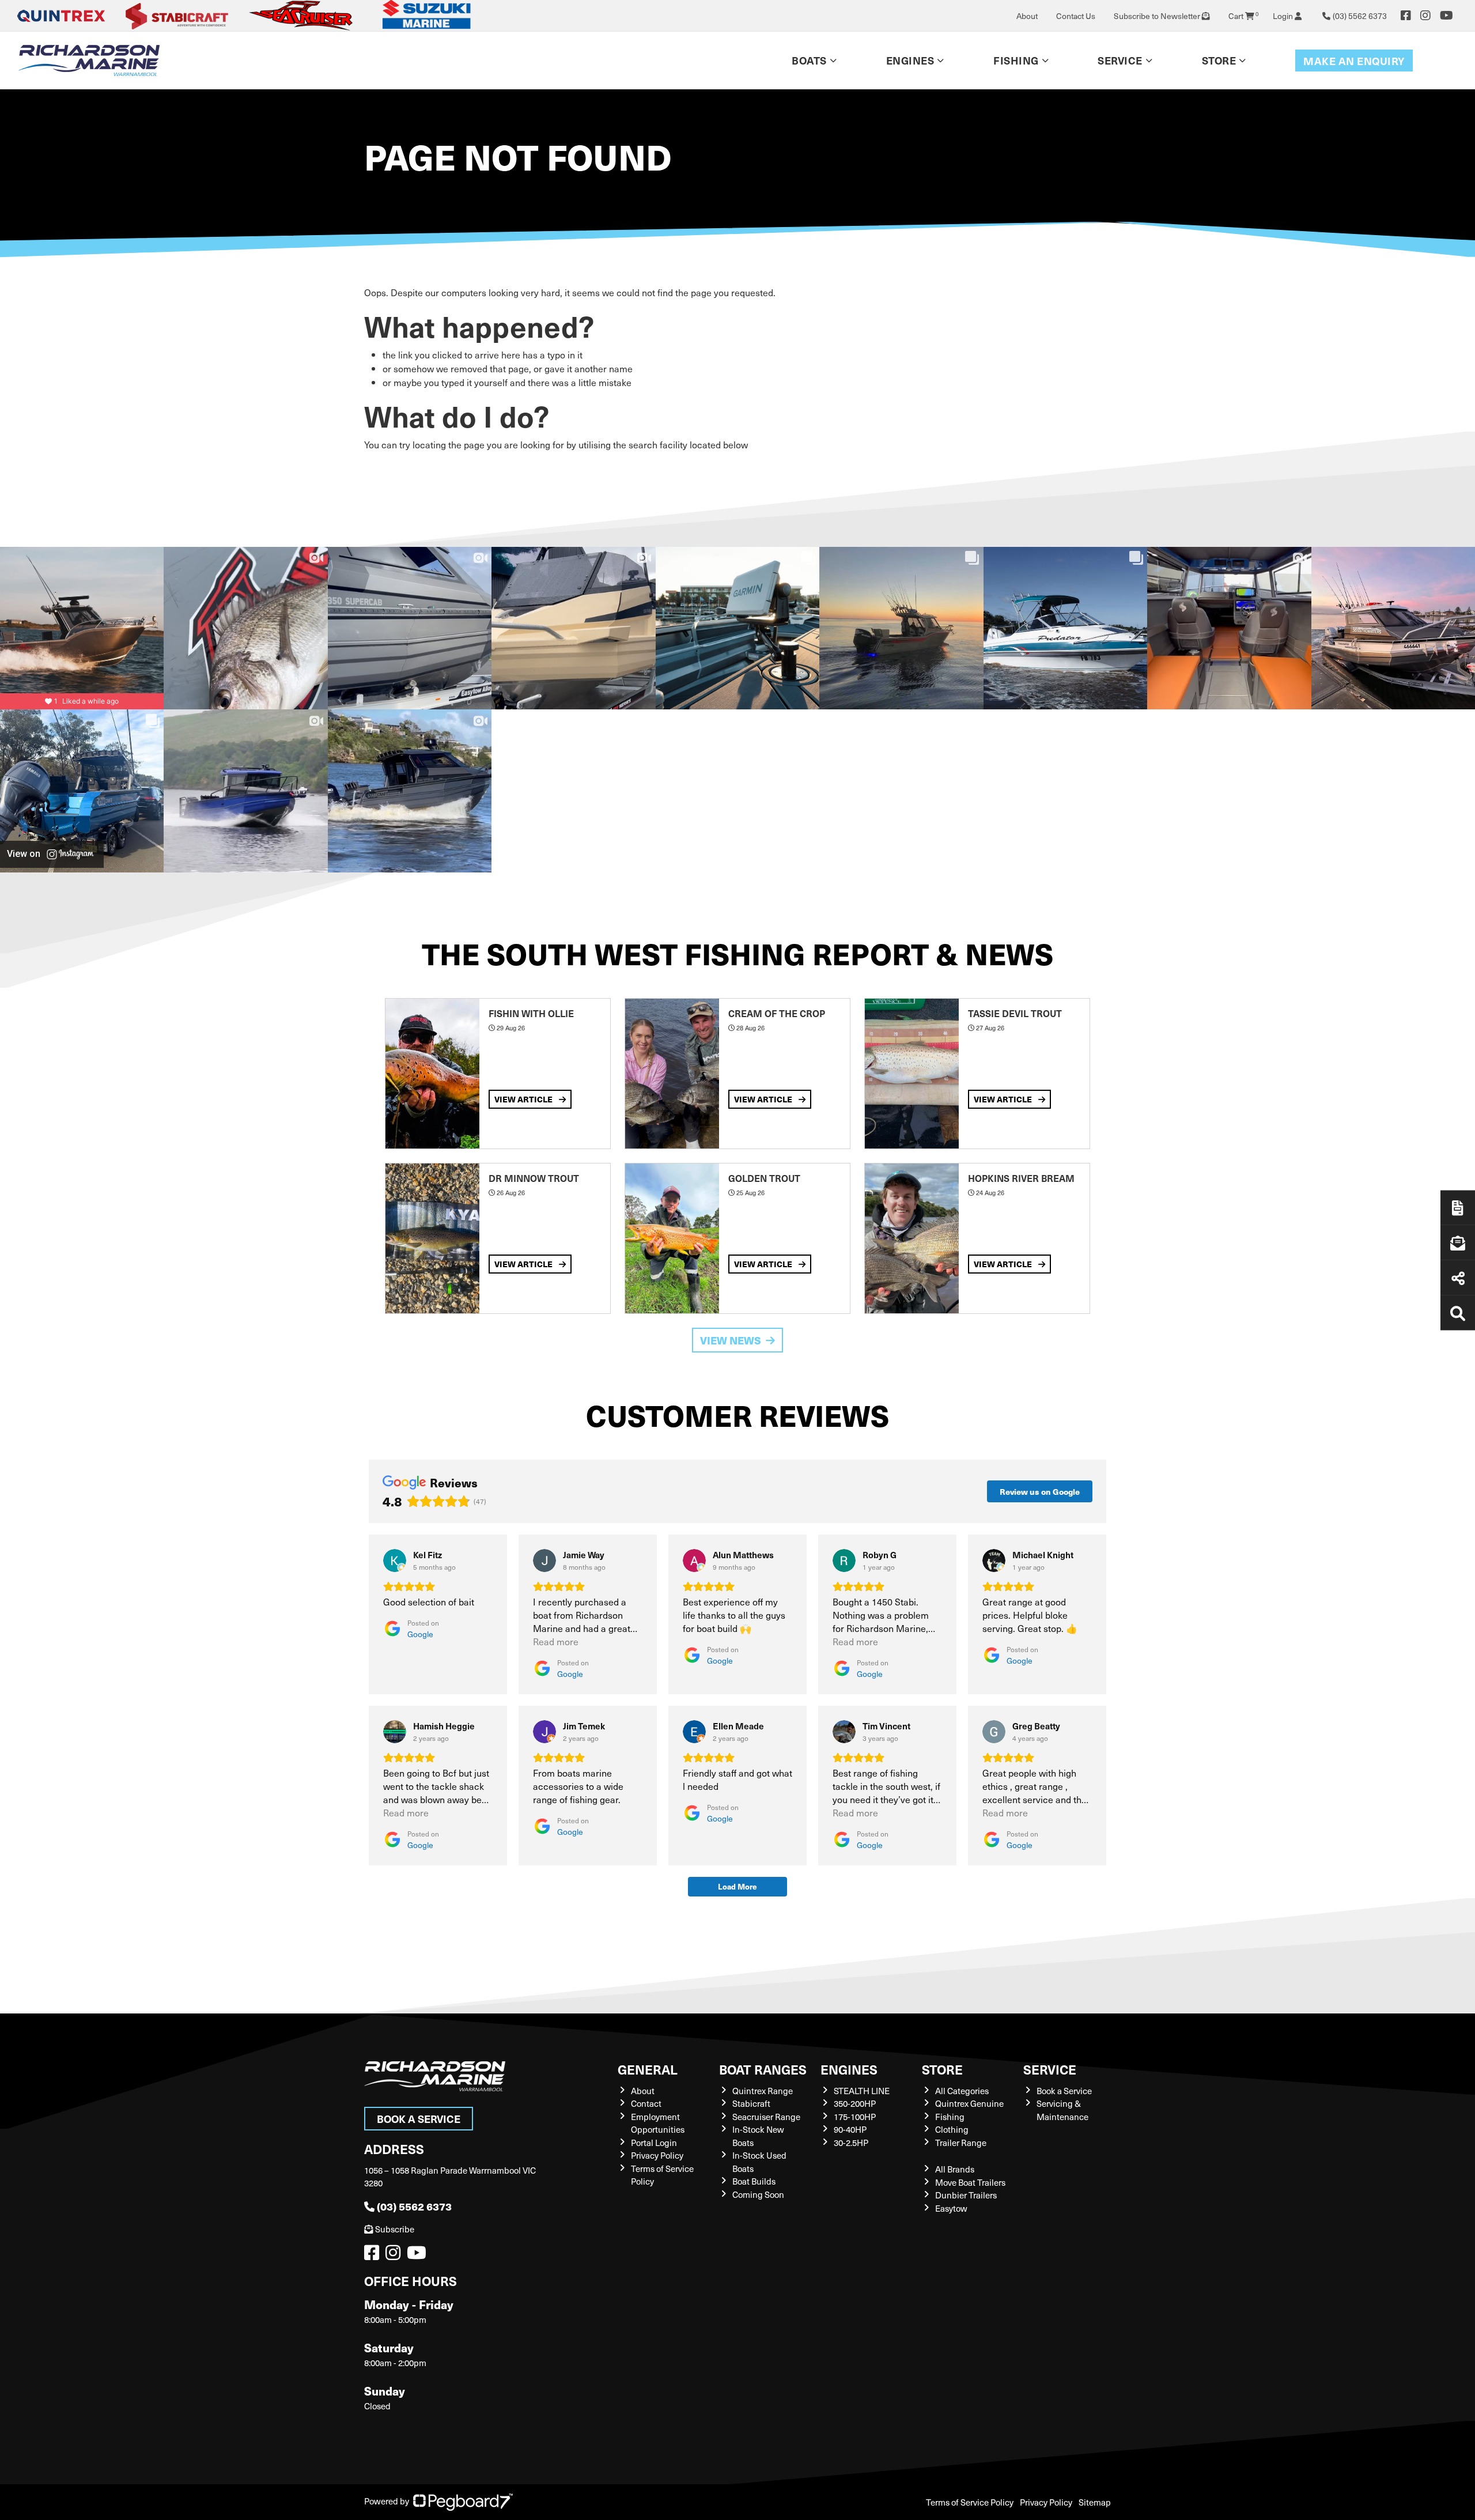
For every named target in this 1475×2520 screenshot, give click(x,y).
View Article (524, 1099)
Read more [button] (556, 1641)
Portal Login (654, 2143)
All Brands (955, 2169)
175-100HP (855, 2117)
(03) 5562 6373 (414, 2206)
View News (731, 1340)
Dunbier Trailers (966, 2195)
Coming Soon (758, 2194)
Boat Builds (754, 2181)
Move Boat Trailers (970, 2182)
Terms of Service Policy (970, 2502)
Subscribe (395, 2229)
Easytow (951, 2208)
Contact (646, 2103)
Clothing (952, 2129)
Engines (849, 2069)
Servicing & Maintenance (1062, 2110)
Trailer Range (961, 2143)
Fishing (1016, 60)
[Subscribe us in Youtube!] (419, 2255)
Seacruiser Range (766, 2117)
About (1027, 16)
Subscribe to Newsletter (1158, 16)
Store (1219, 60)
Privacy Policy (657, 2155)
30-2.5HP (851, 2143)
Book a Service (419, 2119)
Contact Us (1076, 16)
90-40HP (850, 2129)
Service (1050, 2069)
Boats (809, 60)
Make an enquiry (1354, 61)
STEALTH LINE (862, 2091)
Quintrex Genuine (969, 2103)
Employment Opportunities (658, 2123)
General (648, 2069)
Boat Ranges (763, 2069)
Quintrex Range (763, 2091)
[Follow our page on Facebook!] (1406, 16)
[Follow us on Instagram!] (395, 2255)
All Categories (962, 2091)
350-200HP (855, 2103)
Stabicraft (751, 2103)
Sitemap (1095, 2502)
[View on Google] (395, 1561)
